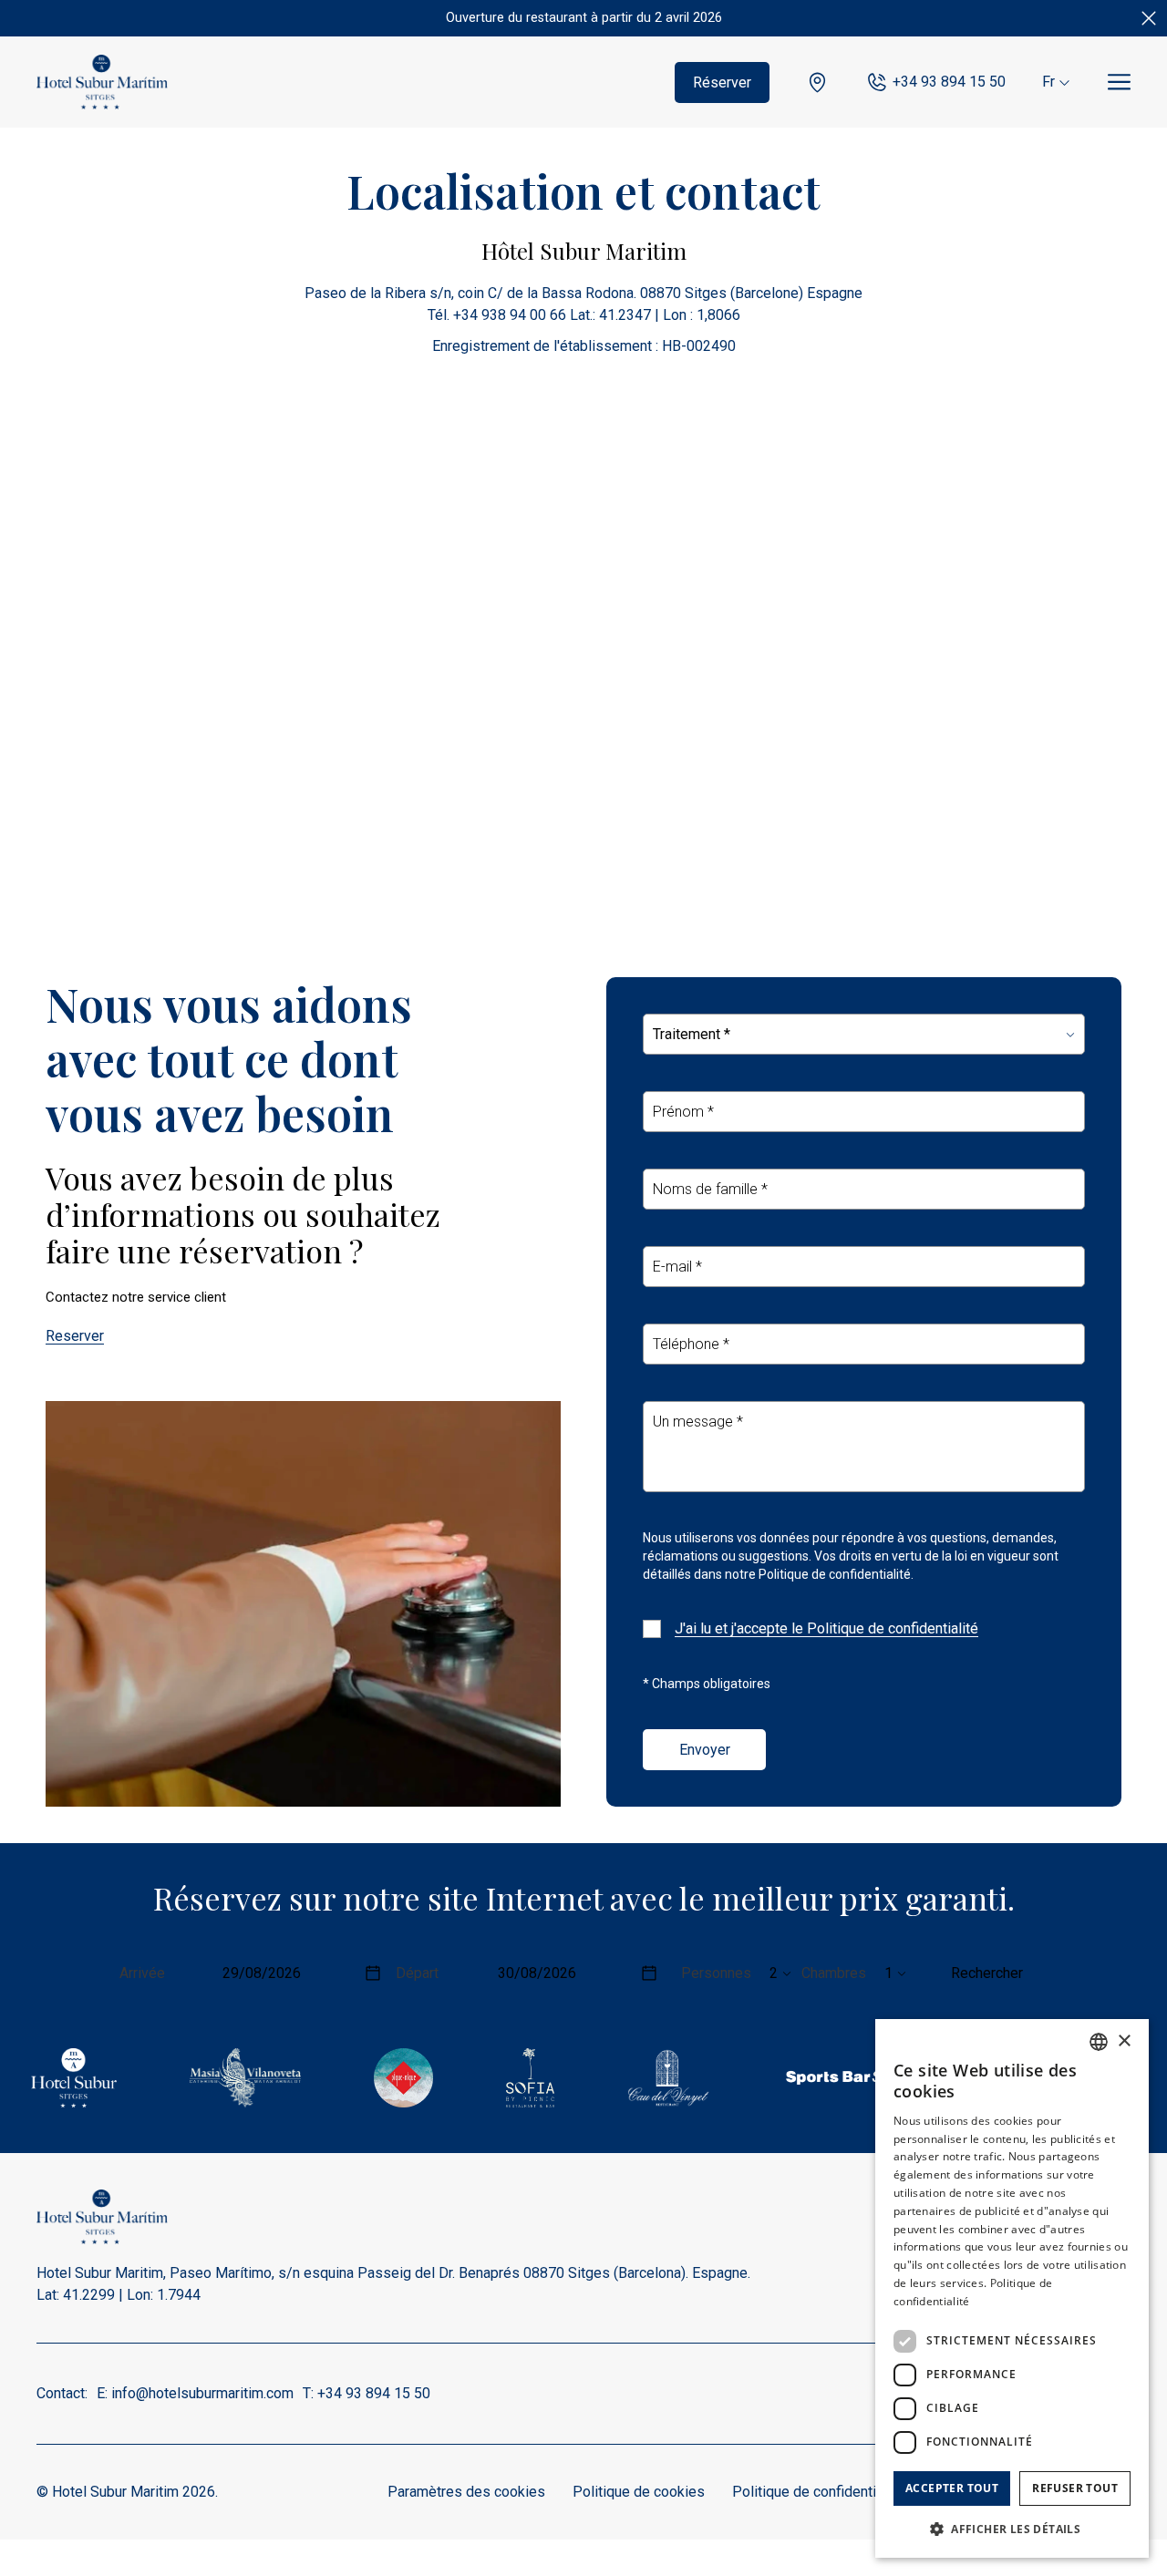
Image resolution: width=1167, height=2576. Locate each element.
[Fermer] (1149, 18)
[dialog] (1012, 2288)
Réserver (722, 82)
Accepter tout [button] (952, 2488)
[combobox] (1099, 2042)
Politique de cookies (639, 2492)
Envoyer (705, 1750)
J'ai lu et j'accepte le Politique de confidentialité (826, 1628)
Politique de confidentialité (818, 2492)
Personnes (716, 1973)
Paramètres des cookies (466, 2492)
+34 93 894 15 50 (949, 82)
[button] (1012, 2529)
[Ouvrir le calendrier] (373, 1973)
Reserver (75, 1336)
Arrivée (142, 1973)
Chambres (834, 1973)
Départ (417, 1973)
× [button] (1124, 2041)
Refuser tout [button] (1075, 2488)
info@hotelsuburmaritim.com (202, 2393)
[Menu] (1119, 82)
